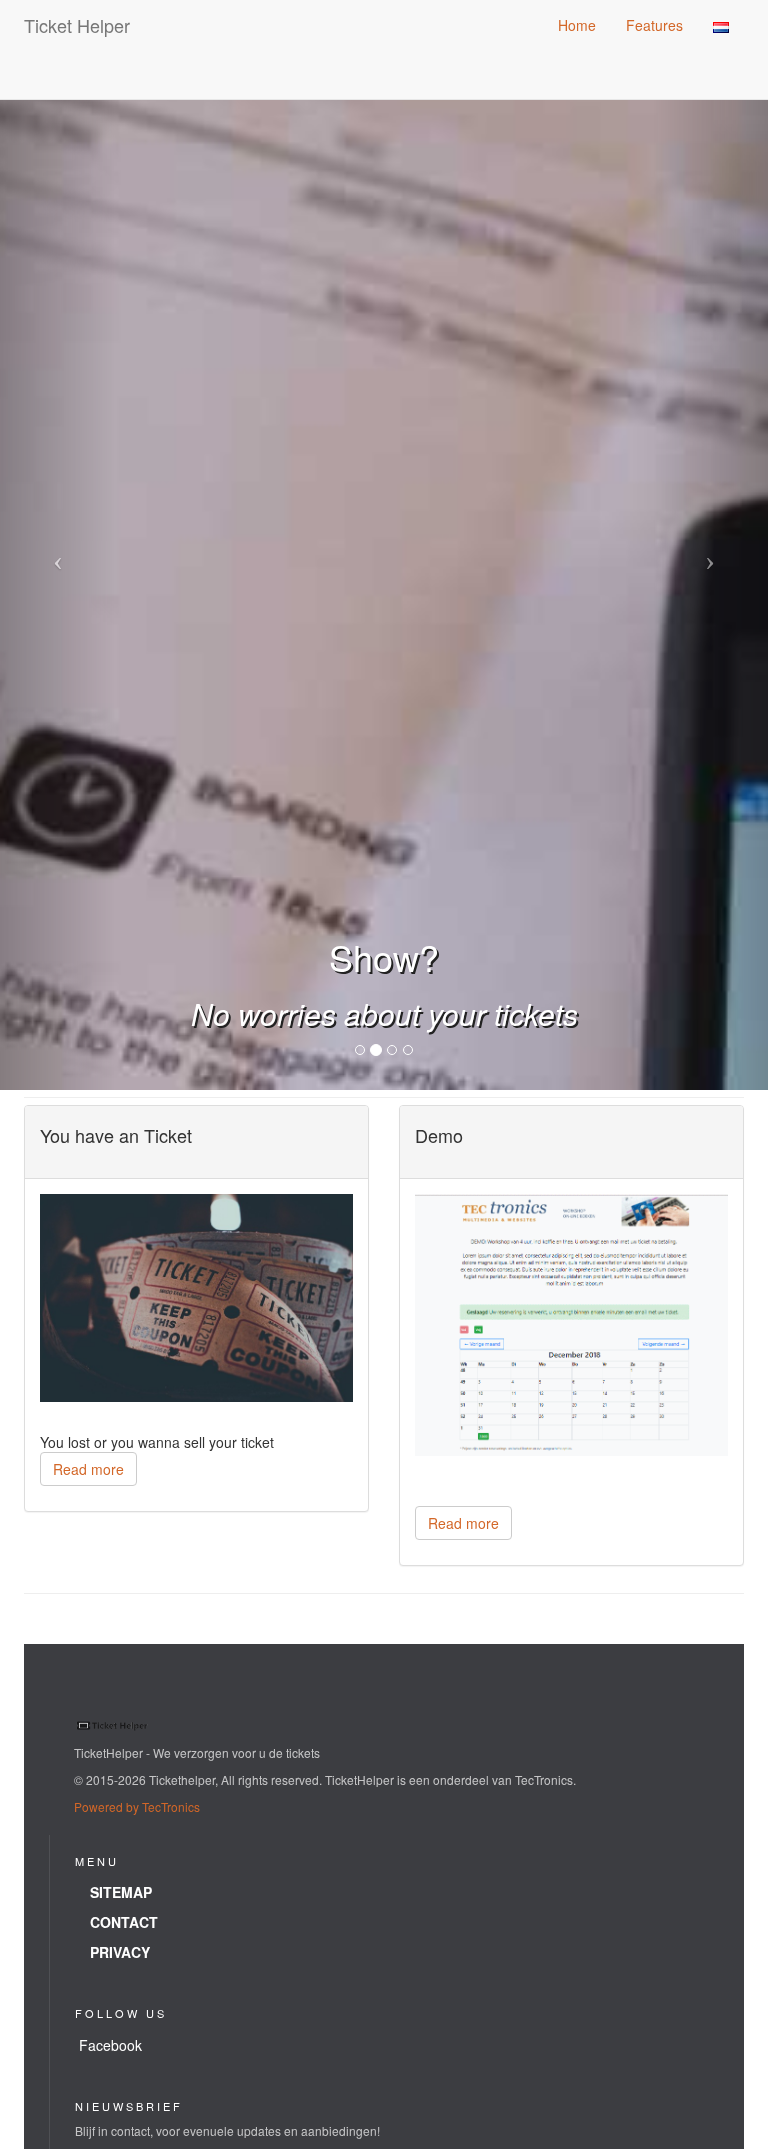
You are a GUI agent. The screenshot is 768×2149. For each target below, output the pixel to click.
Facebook (110, 2045)
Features (654, 25)
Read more (88, 1469)
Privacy (120, 1952)
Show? (384, 956)
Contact (124, 1922)
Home (577, 25)
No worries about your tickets (384, 1013)
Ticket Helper (77, 25)
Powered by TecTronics (137, 1806)
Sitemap (121, 1892)
